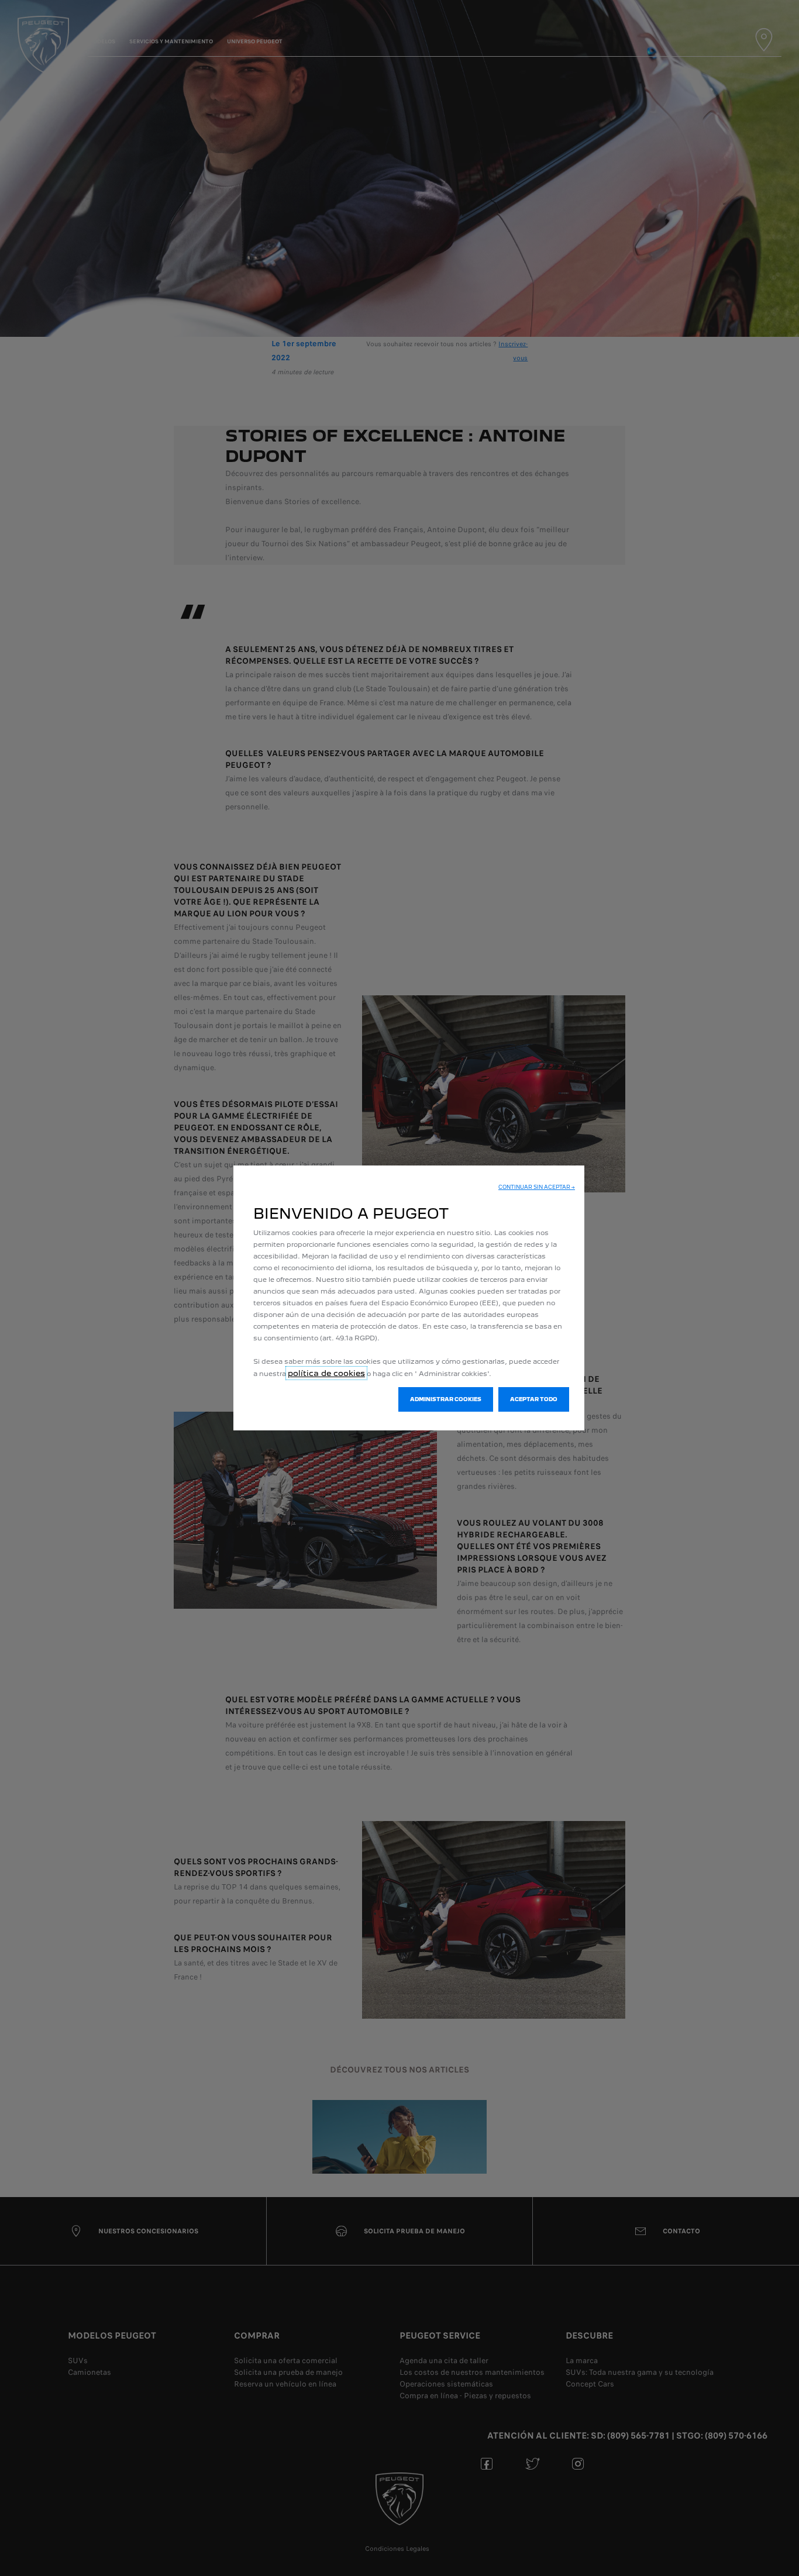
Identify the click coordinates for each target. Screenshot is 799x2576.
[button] (537, 1187)
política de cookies (326, 1373)
